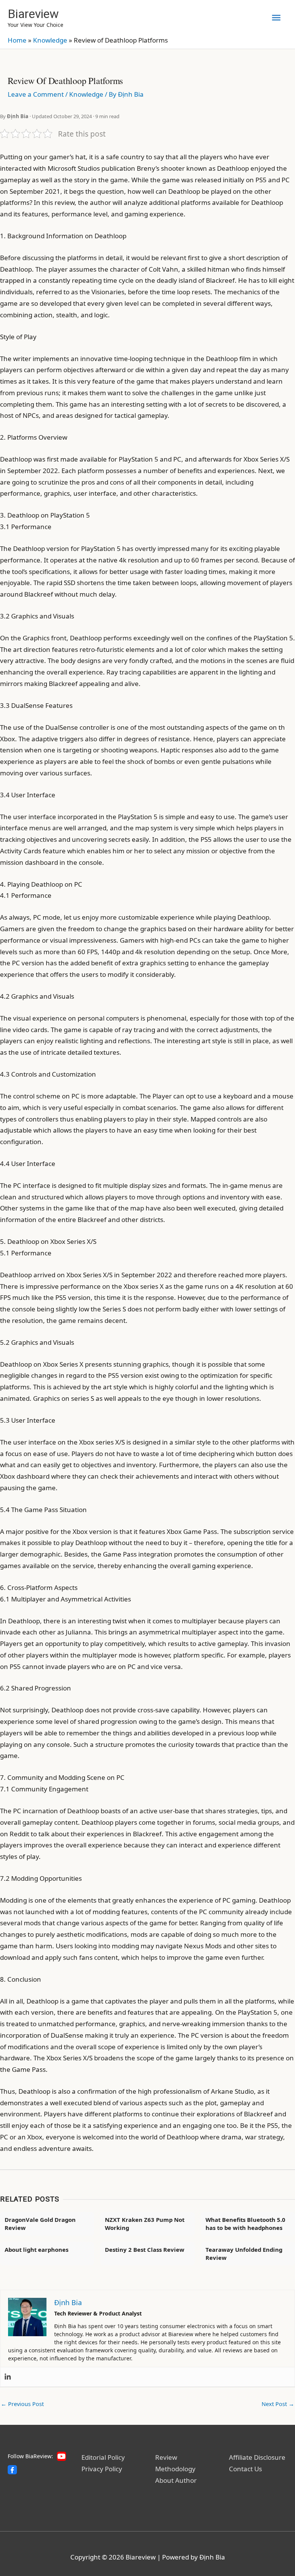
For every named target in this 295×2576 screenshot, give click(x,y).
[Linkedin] (8, 2377)
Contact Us (245, 2469)
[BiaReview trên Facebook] (12, 2470)
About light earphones (36, 2249)
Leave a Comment (36, 94)
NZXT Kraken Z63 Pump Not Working (145, 2224)
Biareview (33, 14)
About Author (176, 2480)
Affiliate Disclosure (257, 2457)
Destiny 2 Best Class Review (145, 2249)
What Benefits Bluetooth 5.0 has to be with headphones (245, 2224)
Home (17, 40)
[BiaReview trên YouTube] (61, 2456)
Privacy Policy (102, 2469)
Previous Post (22, 2404)
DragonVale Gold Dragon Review (40, 2224)
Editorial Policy (103, 2457)
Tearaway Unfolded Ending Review (244, 2254)
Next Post (278, 2404)
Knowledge (50, 40)
